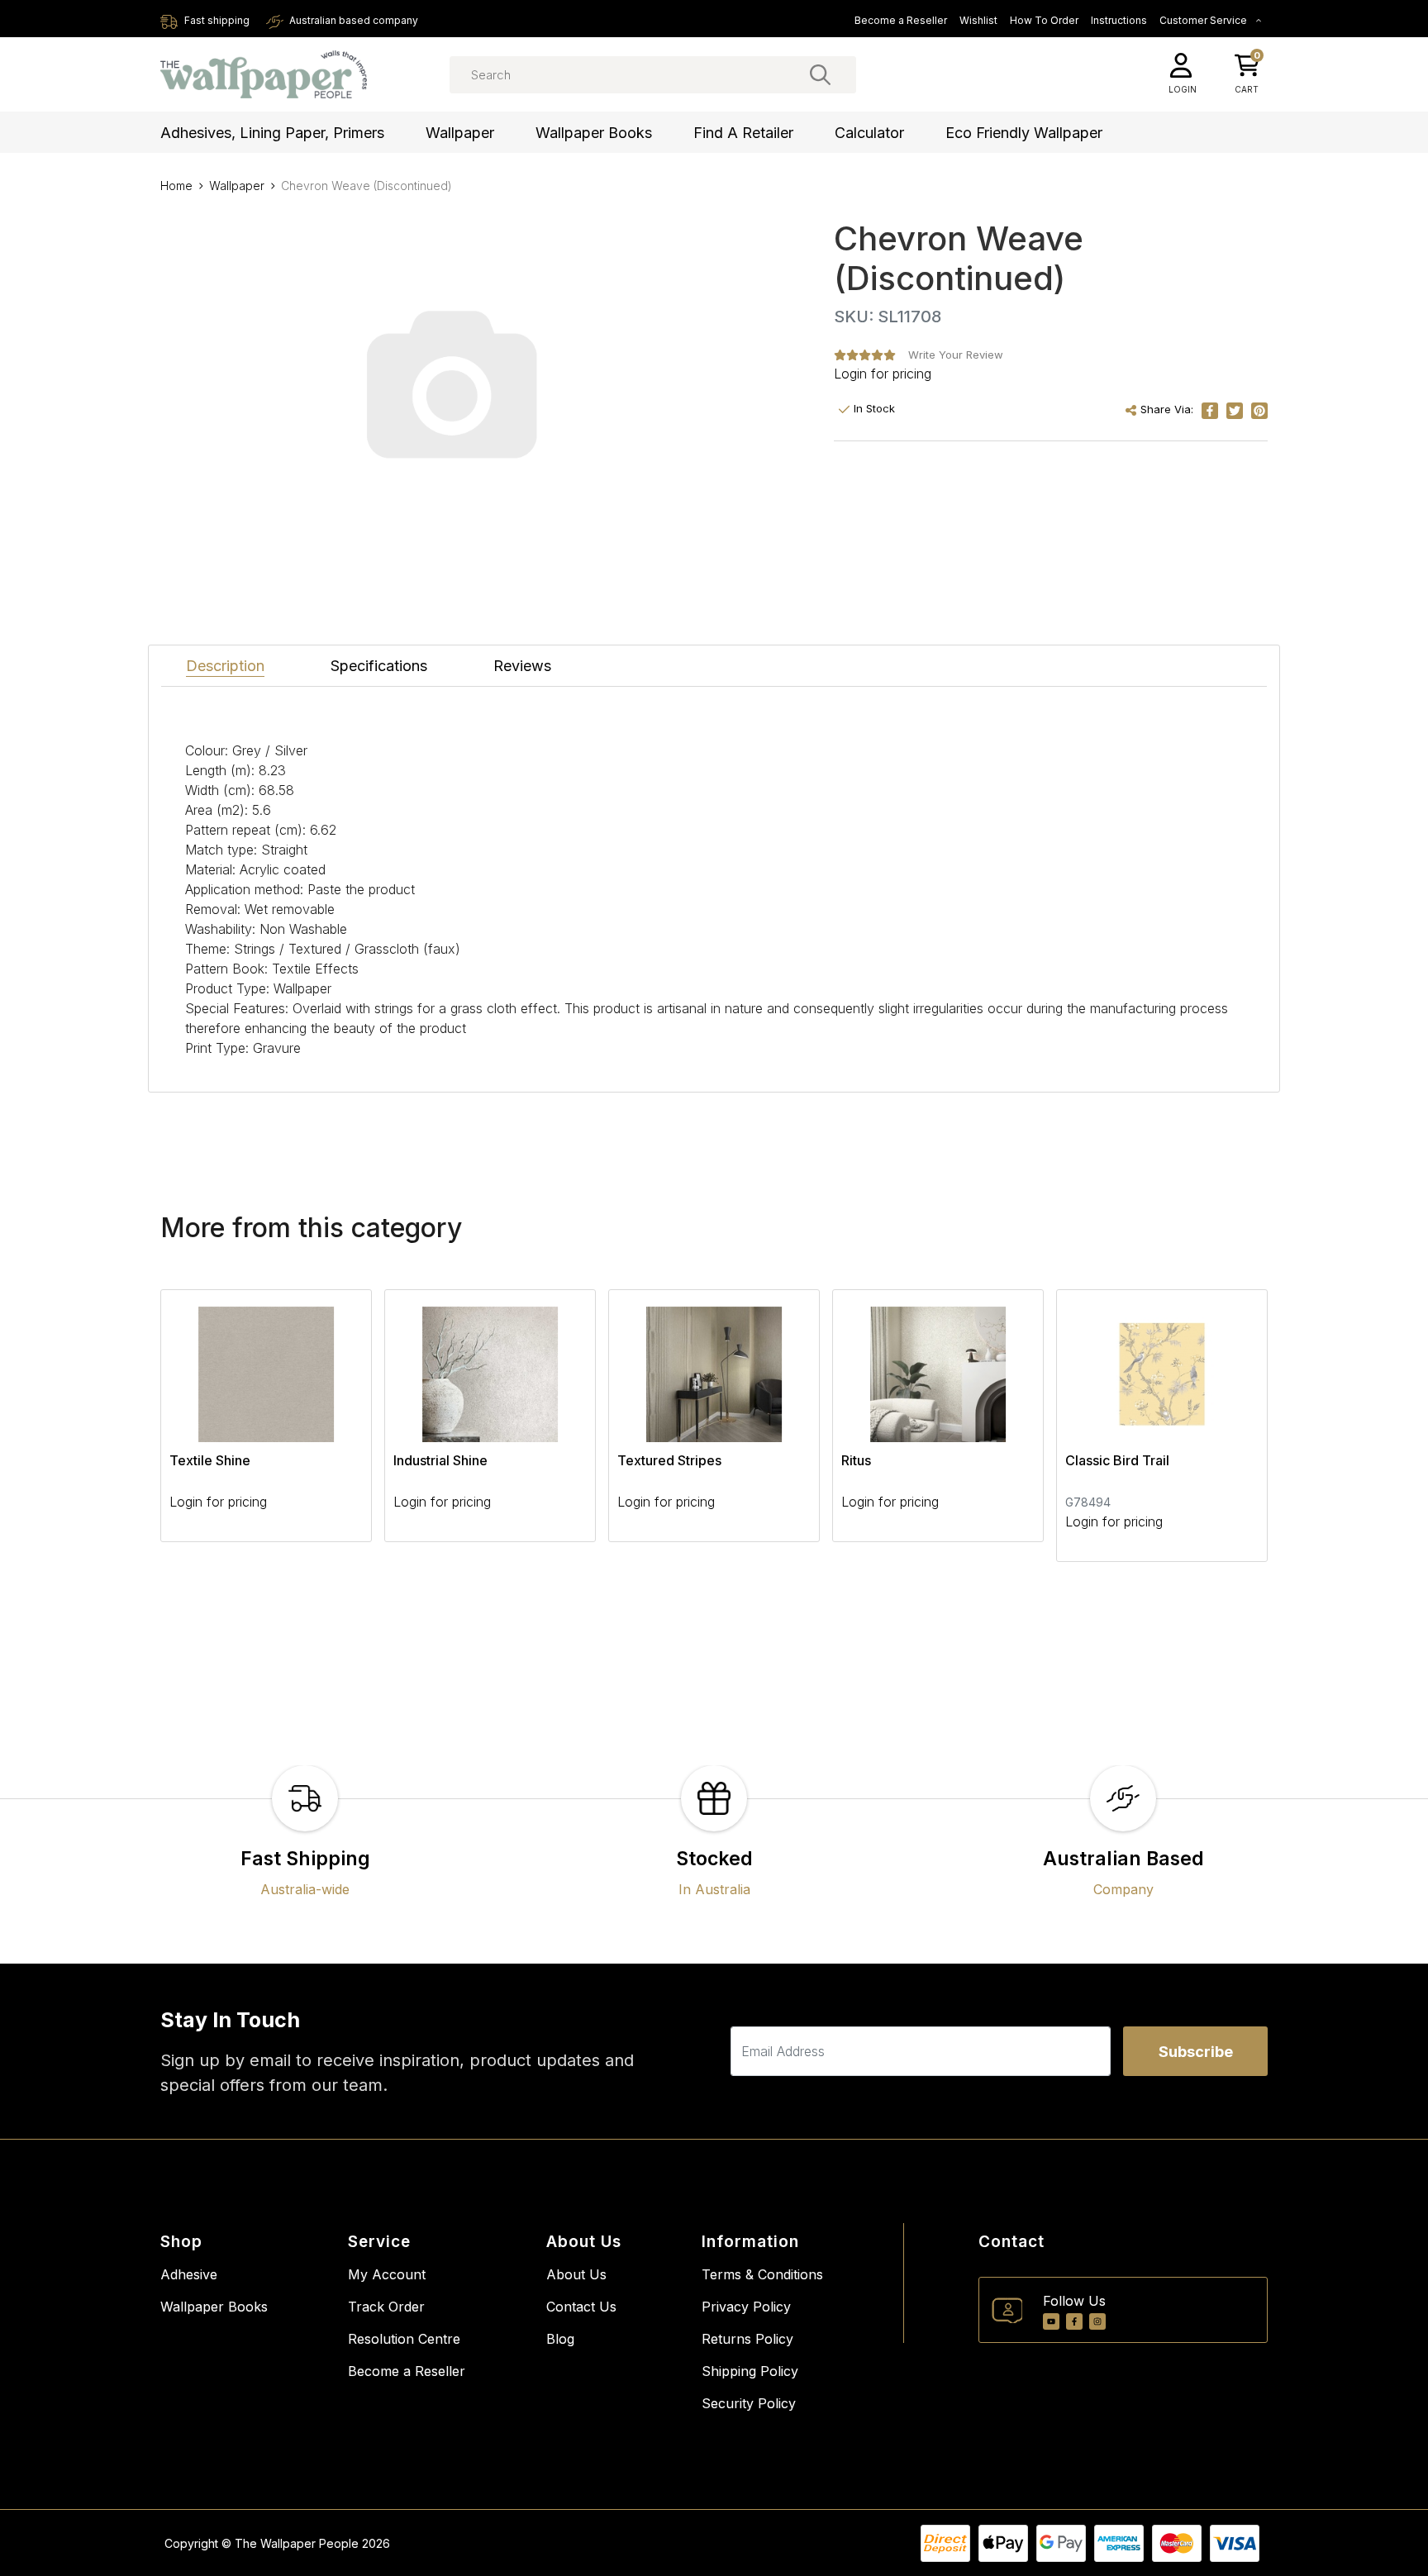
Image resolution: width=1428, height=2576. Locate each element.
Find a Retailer (743, 133)
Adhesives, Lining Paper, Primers (272, 133)
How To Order (1044, 20)
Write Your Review (956, 355)
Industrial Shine (440, 1460)
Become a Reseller (901, 20)
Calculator (869, 133)
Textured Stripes (669, 1460)
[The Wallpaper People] (264, 75)
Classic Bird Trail (1117, 1460)
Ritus (856, 1460)
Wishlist (978, 20)
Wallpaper (460, 133)
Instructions (1119, 20)
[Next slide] (1226, 1426)
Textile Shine (210, 1460)
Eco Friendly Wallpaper (1024, 133)
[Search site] (820, 74)
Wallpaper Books (594, 133)
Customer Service (1204, 20)
